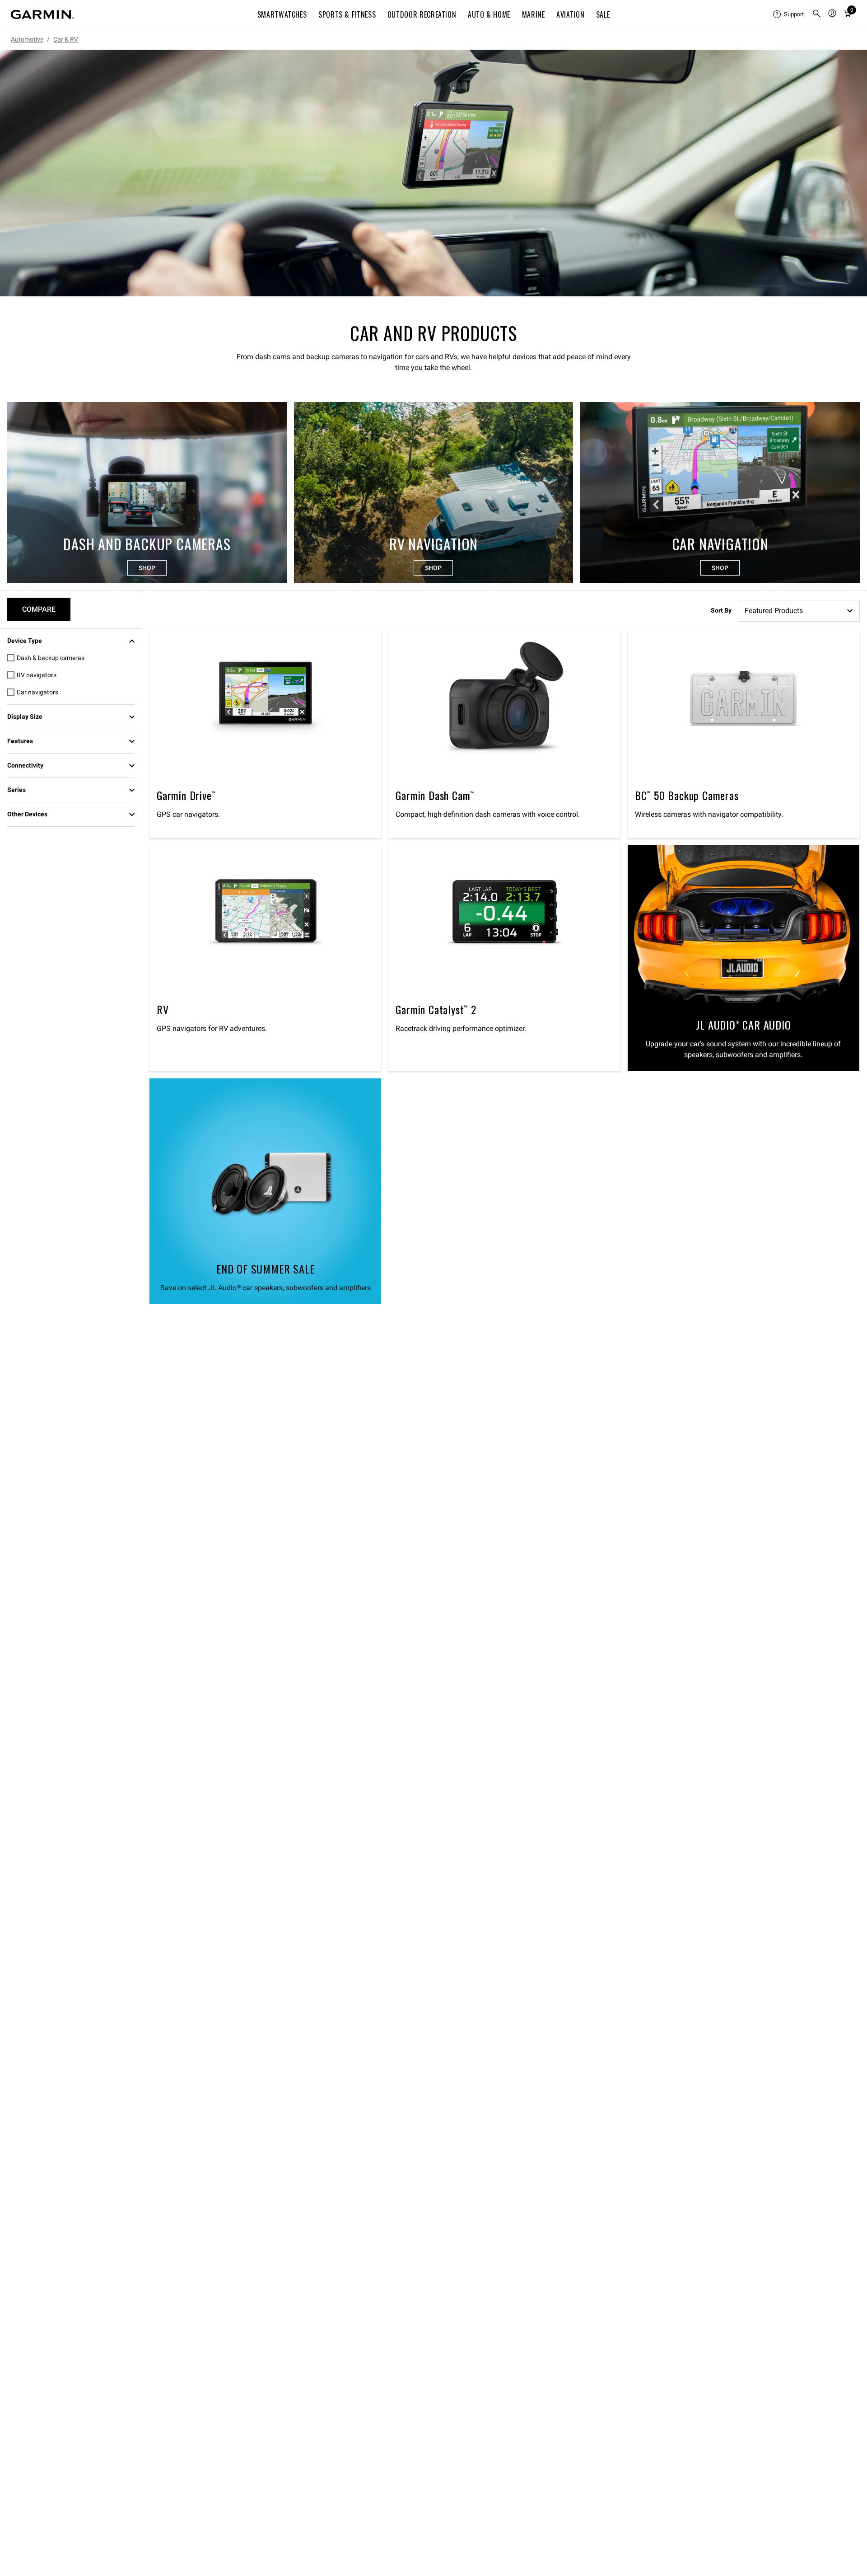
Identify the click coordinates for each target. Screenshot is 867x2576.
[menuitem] (789, 14)
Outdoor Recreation (422, 14)
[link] (433, 173)
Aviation (570, 14)
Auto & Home (489, 14)
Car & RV (66, 39)
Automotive (27, 39)
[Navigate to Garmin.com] (42, 14)
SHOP (147, 568)
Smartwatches (282, 14)
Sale (603, 14)
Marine (534, 14)
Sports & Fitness (347, 14)
